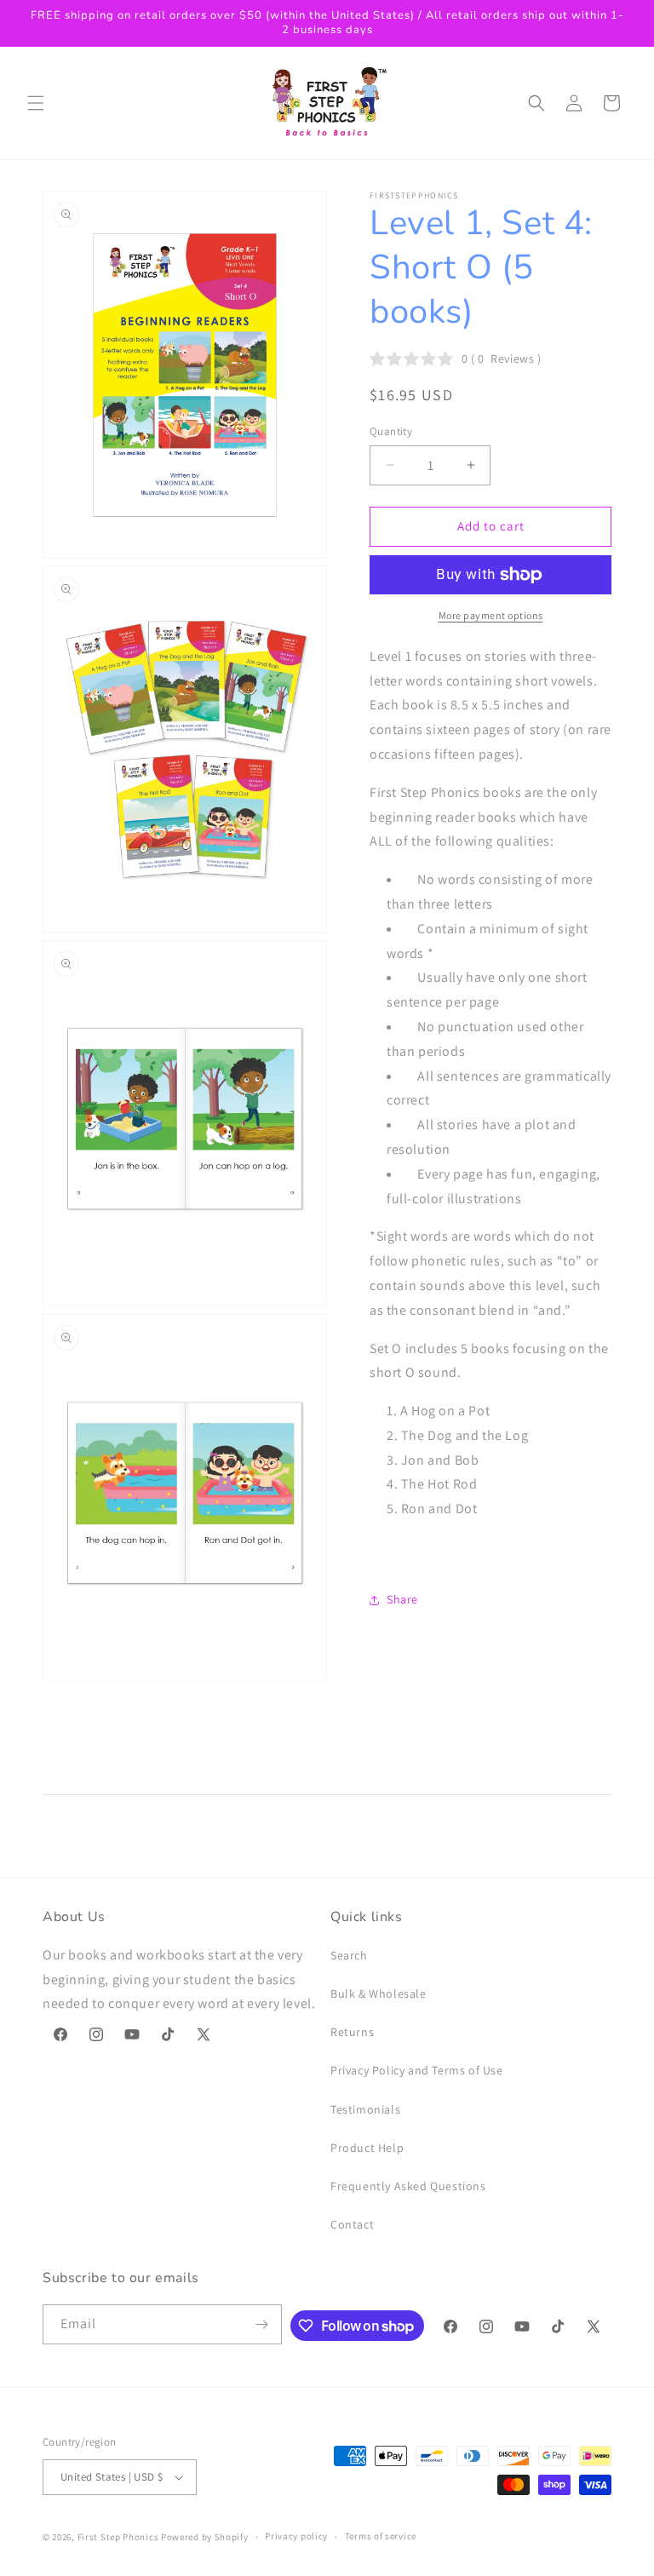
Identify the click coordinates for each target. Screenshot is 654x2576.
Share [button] (402, 1599)
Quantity (391, 431)
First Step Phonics (118, 2537)
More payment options (491, 615)
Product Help (367, 2148)
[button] (36, 103)
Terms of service (381, 2536)
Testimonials (365, 2109)
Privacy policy (296, 2536)
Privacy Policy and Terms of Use (417, 2070)
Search (349, 1955)
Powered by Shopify (205, 2537)
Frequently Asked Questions (408, 2186)
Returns (352, 2032)
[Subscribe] (262, 2324)
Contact (352, 2224)
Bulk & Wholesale (379, 1994)
